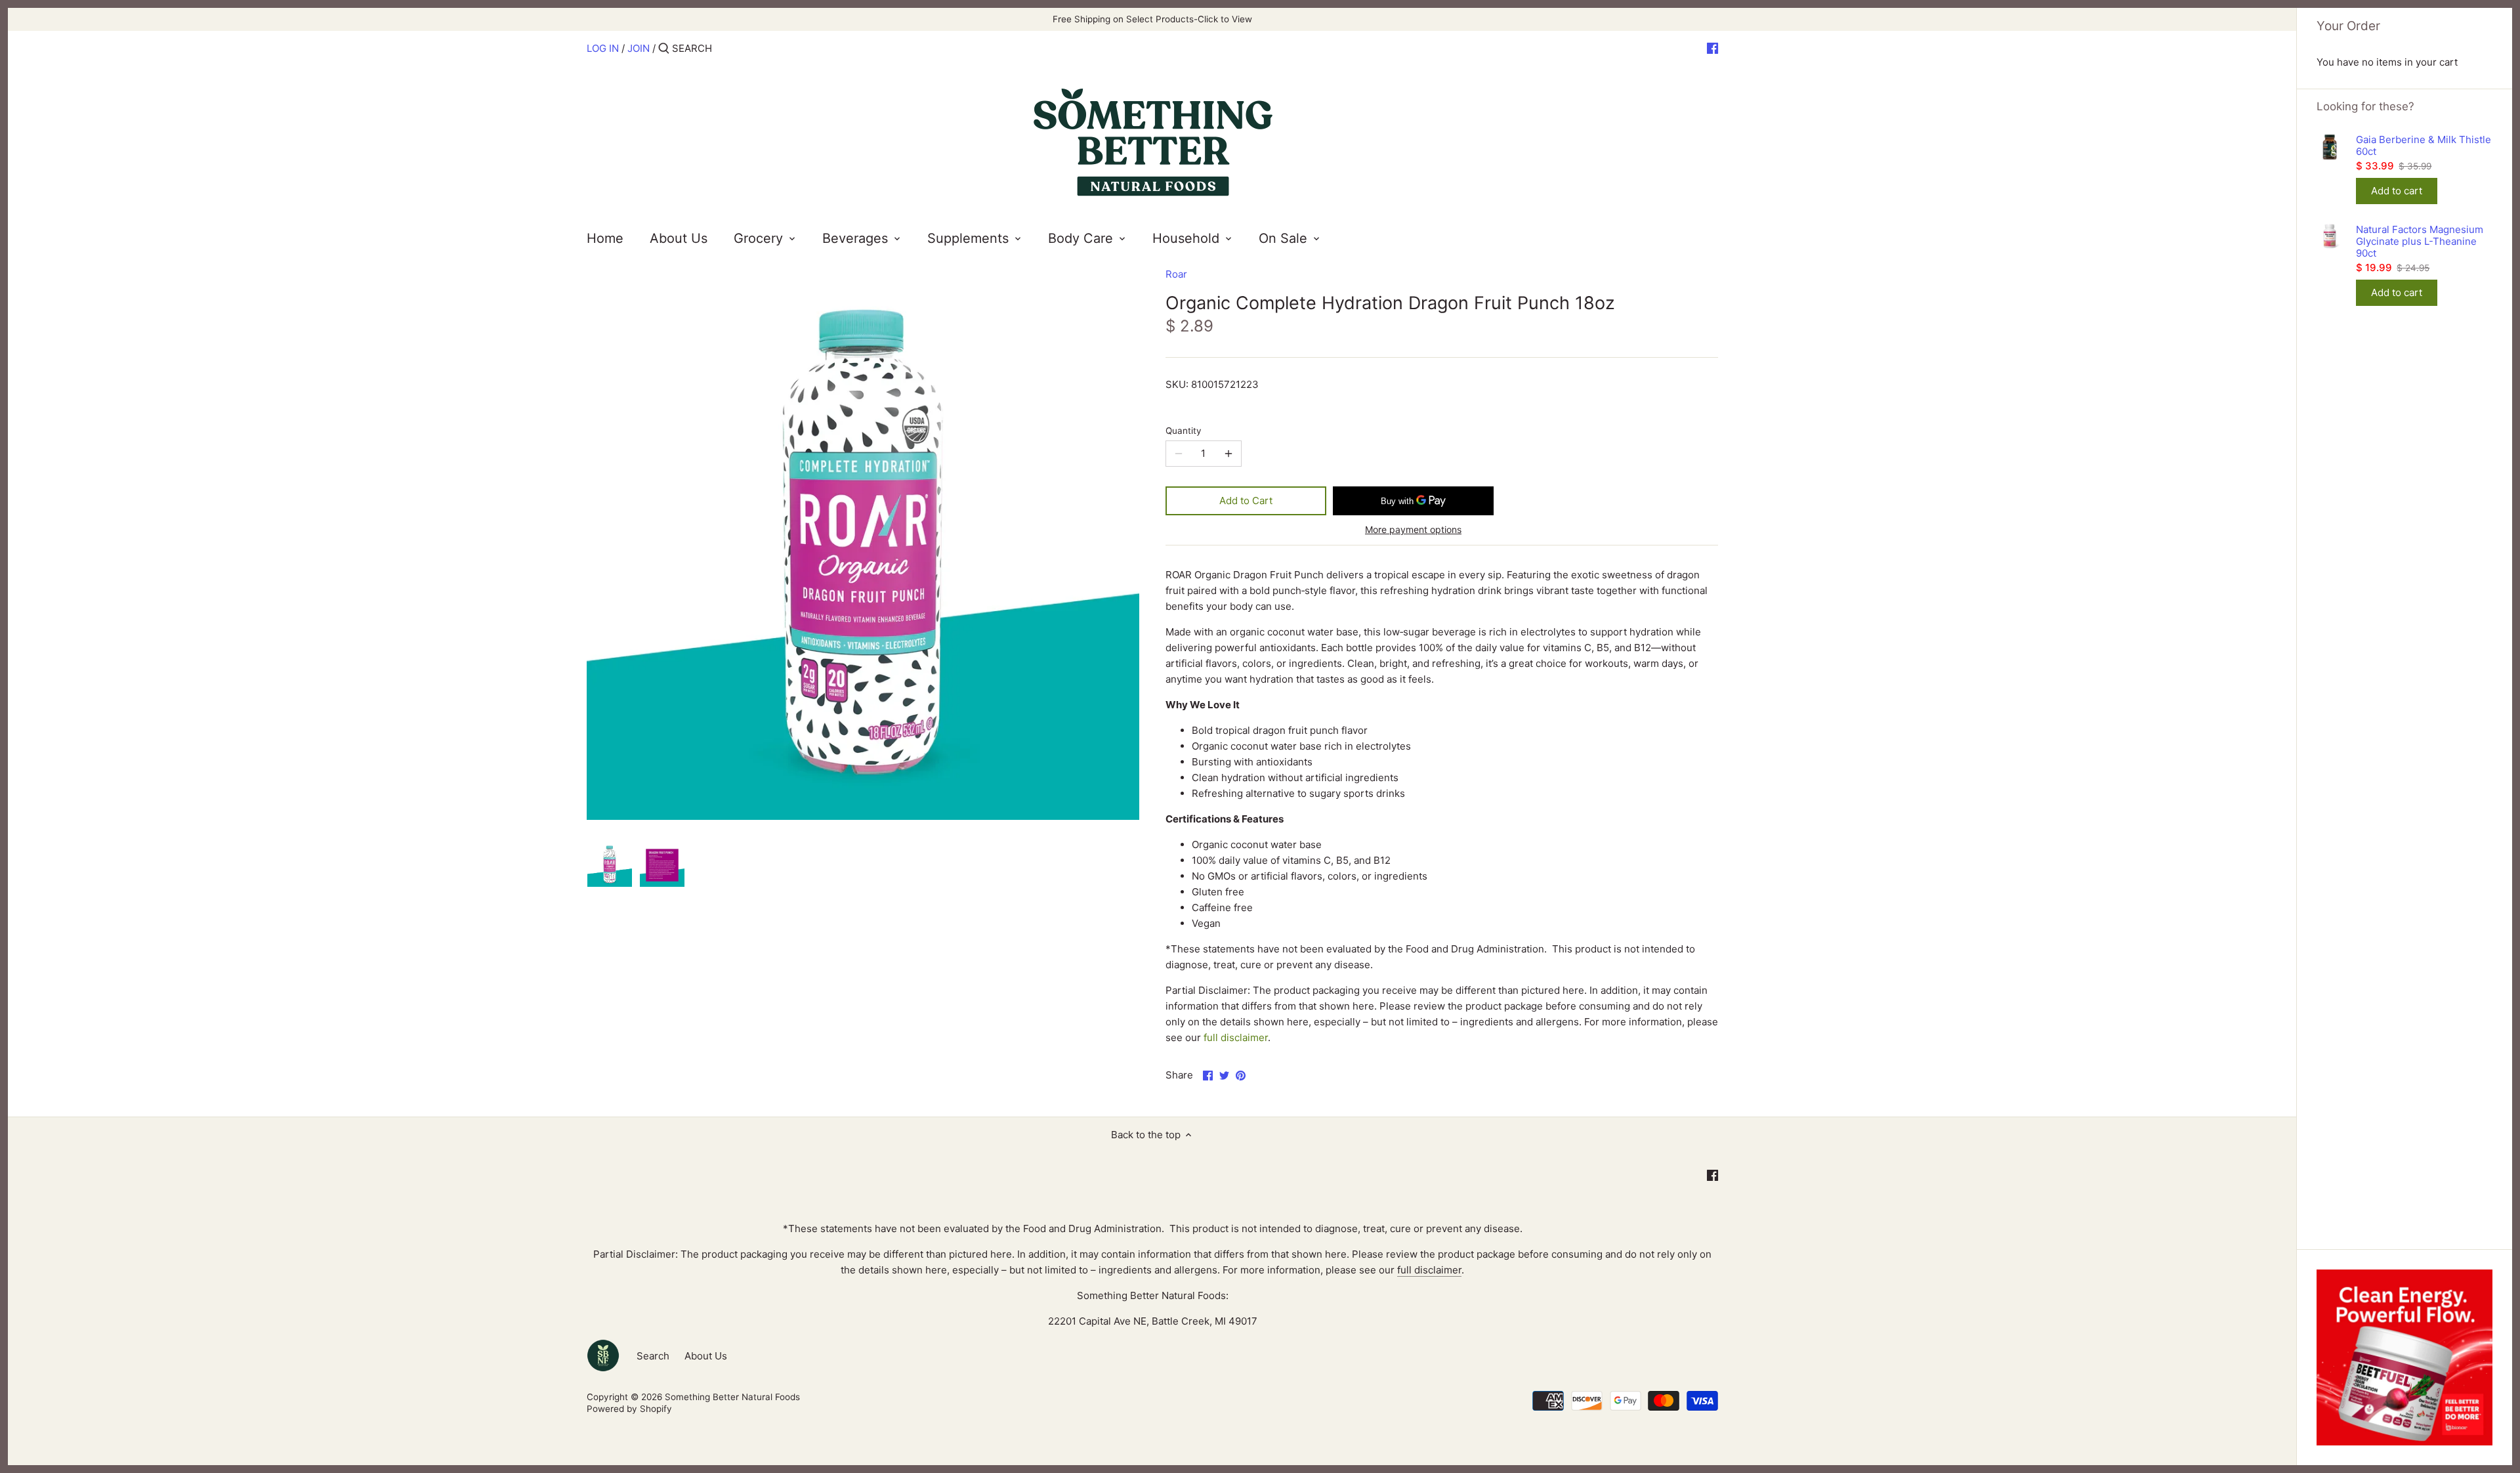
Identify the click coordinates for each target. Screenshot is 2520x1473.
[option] (610, 865)
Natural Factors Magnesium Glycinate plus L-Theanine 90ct (2420, 242)
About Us (706, 1356)
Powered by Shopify (629, 1409)
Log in (603, 48)
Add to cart (2397, 191)
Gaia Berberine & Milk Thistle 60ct (2424, 146)
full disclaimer (1236, 1037)
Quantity (1184, 431)
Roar (1176, 274)
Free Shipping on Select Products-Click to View (1152, 19)
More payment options (1413, 529)
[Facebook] (1712, 48)
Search (653, 1356)
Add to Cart (1246, 501)
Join (639, 48)
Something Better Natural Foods (732, 1397)
